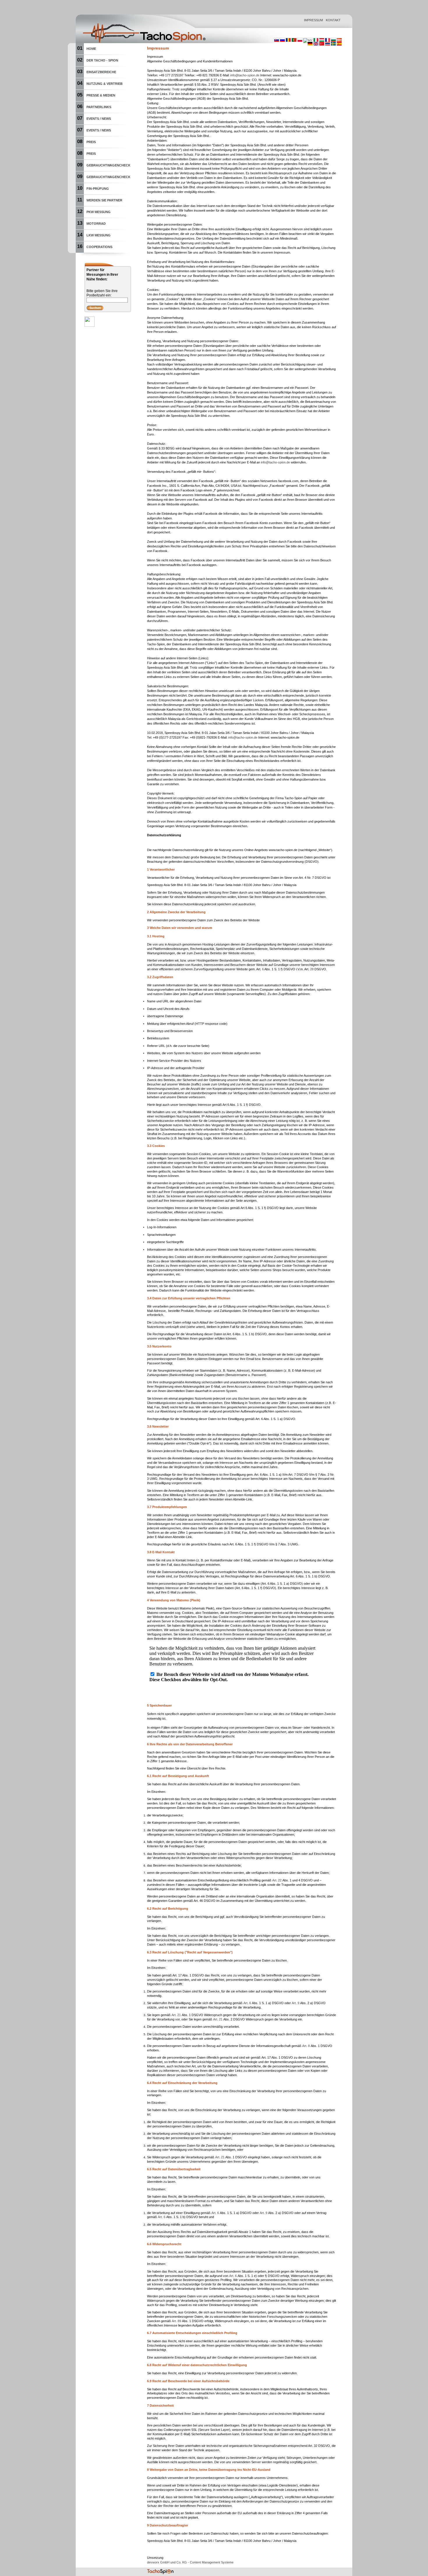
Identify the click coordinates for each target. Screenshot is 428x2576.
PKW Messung (99, 212)
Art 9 (296, 2003)
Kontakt (333, 20)
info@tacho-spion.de (245, 75)
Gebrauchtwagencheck (108, 165)
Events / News (99, 119)
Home (91, 49)
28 (312, 969)
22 (277, 1880)
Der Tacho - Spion (102, 60)
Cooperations (99, 247)
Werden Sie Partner (104, 200)
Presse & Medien (101, 95)
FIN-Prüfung (98, 189)
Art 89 (176, 2321)
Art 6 (247, 2003)
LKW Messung (99, 235)
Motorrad (96, 224)
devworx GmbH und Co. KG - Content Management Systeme (190, 2562)
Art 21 (176, 2015)
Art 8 (306, 2046)
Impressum (313, 20)
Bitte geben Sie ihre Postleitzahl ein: (102, 293)
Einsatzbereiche (101, 72)
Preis (91, 142)
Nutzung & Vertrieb (105, 84)
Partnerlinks (99, 107)
